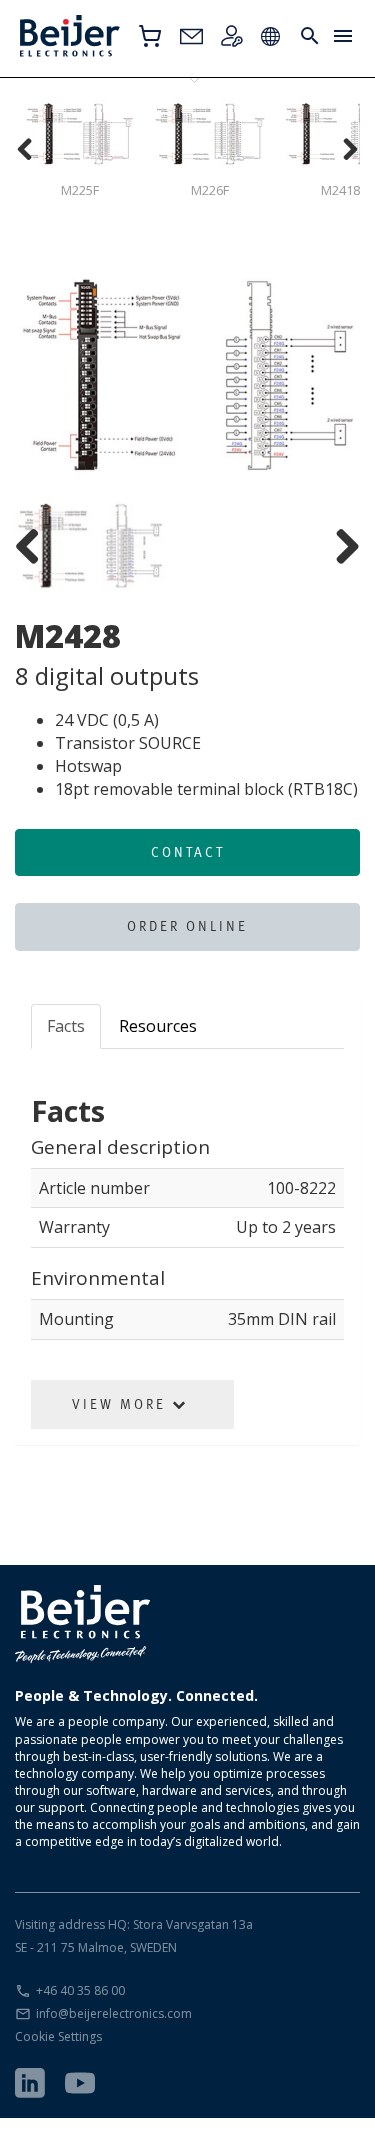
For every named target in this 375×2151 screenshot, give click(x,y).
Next (330, 377)
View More (122, 1404)
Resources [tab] (158, 1026)
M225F (80, 190)
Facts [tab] (66, 1026)
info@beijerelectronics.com (114, 2013)
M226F (210, 190)
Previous (45, 377)
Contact (188, 852)
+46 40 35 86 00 (80, 1990)
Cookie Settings (58, 2036)
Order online (187, 926)
